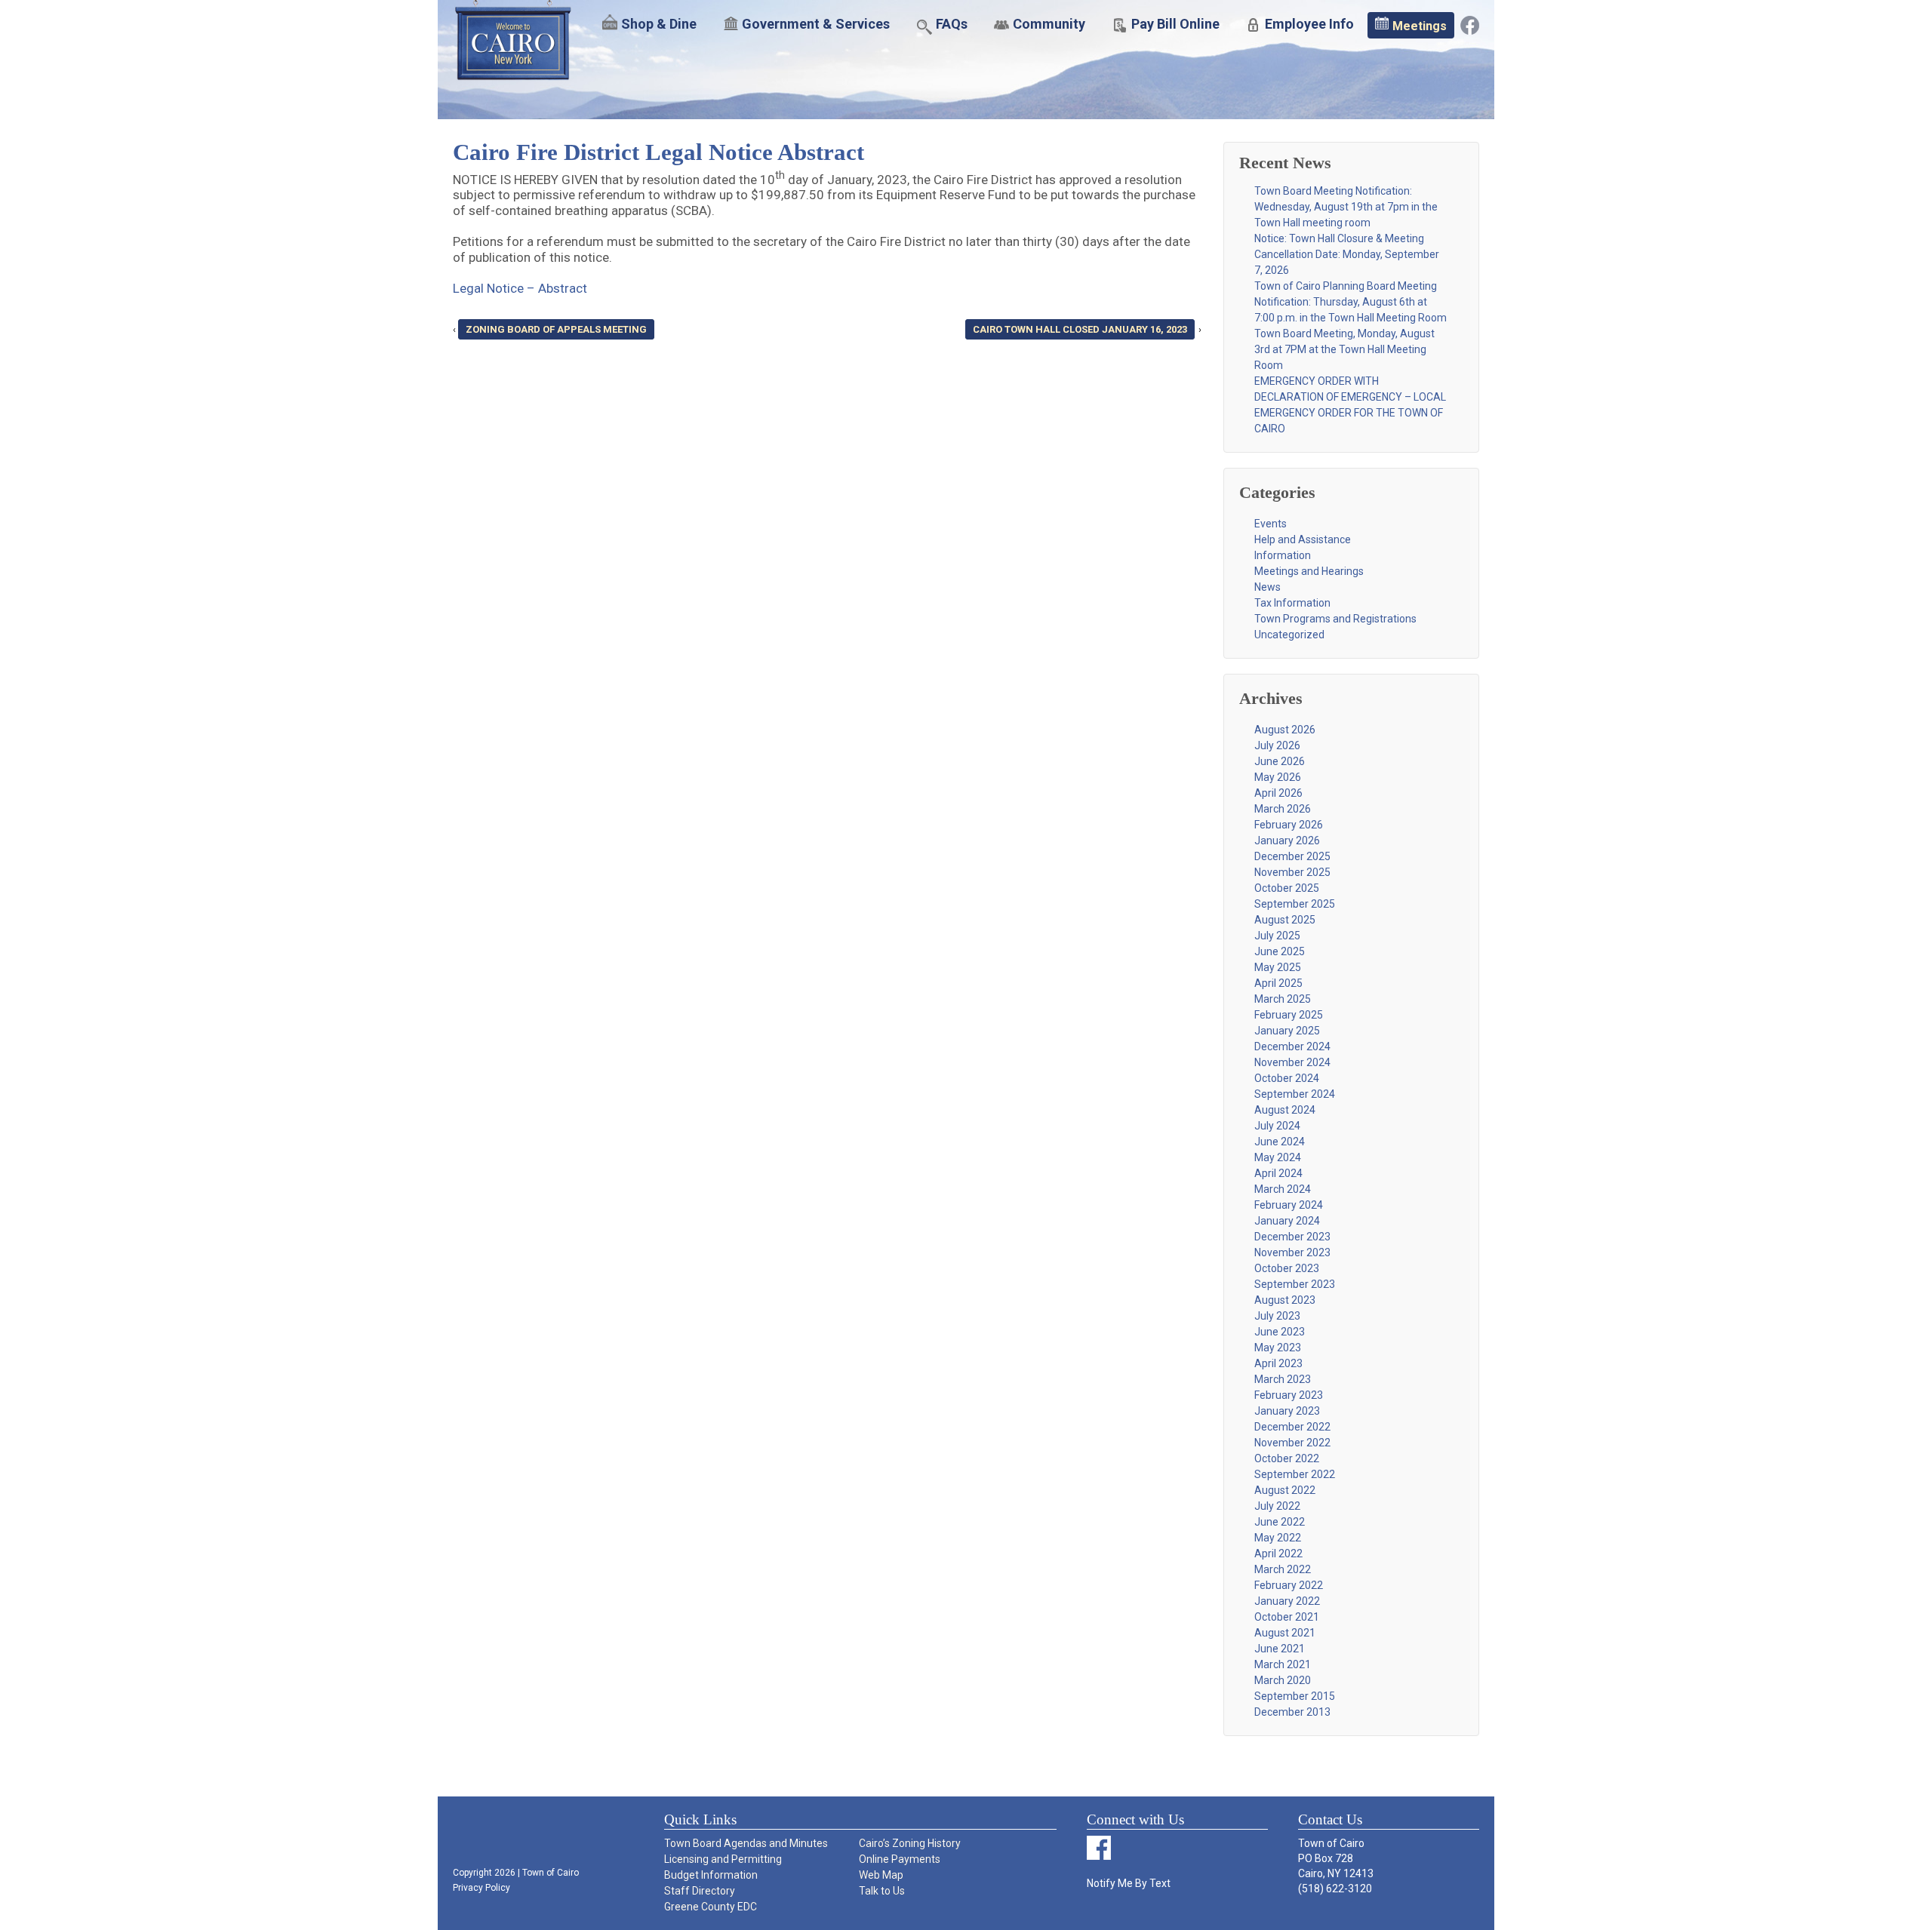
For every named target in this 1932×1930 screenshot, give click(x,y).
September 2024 (1295, 1094)
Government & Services (816, 24)
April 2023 (1278, 1363)
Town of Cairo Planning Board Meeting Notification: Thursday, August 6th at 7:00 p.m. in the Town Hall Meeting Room (1351, 302)
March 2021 (1283, 1664)
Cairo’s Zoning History (910, 1843)
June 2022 (1280, 1522)
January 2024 (1287, 1221)
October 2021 (1287, 1617)
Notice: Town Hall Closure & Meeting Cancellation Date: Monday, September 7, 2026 (1347, 254)
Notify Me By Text (1129, 1883)
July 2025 (1277, 936)
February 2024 (1289, 1205)
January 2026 (1287, 841)
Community (1049, 24)
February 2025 (1289, 1015)
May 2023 (1278, 1348)
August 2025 (1285, 920)
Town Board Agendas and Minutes (746, 1843)
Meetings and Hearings (1309, 571)
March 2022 (1283, 1569)
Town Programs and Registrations (1335, 619)
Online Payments (900, 1859)
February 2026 (1289, 825)
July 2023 (1277, 1316)
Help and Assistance (1303, 539)
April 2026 (1278, 793)
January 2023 (1287, 1411)
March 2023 (1283, 1379)
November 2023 (1292, 1252)
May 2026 (1278, 777)
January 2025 (1287, 1031)
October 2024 (1287, 1078)
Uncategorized (1289, 635)
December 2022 (1292, 1427)
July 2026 (1277, 745)
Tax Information (1292, 603)
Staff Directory (700, 1891)
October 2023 (1287, 1268)
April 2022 (1278, 1554)
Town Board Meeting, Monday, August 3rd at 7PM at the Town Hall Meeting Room (1344, 349)
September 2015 (1295, 1696)
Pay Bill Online (1175, 24)
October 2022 (1287, 1458)
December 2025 (1292, 856)
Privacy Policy (481, 1888)
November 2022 (1292, 1443)
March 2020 (1283, 1680)
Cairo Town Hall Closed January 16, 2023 (1080, 329)
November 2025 (1292, 872)
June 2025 (1280, 951)
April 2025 (1278, 983)
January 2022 (1287, 1601)
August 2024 (1285, 1110)
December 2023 (1292, 1237)
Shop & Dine (659, 24)
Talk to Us (882, 1891)
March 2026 (1283, 809)
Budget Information (711, 1875)
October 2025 (1287, 888)
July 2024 (1277, 1126)
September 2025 (1295, 904)
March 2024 (1283, 1189)
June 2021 (1280, 1649)
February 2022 (1289, 1585)
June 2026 (1280, 761)
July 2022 (1277, 1506)
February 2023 (1289, 1395)
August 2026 (1285, 730)
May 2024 (1278, 1157)
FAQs (952, 24)
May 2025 (1278, 967)
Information (1283, 555)
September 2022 (1295, 1474)
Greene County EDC (711, 1907)
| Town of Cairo (547, 1873)
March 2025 (1283, 999)
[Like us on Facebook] (1470, 24)
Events (1271, 524)
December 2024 (1292, 1046)
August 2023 (1285, 1300)
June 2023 (1280, 1332)
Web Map (881, 1875)
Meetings (1420, 26)
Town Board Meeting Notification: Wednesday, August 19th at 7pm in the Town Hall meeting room (1346, 207)
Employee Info (1309, 24)
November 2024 (1292, 1062)
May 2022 (1278, 1538)
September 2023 (1295, 1284)
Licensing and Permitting (723, 1859)
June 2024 (1280, 1142)
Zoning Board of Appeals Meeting (556, 329)
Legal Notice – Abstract (520, 288)
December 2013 (1292, 1712)
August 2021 (1285, 1633)
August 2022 (1285, 1490)
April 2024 (1278, 1173)
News (1267, 587)
